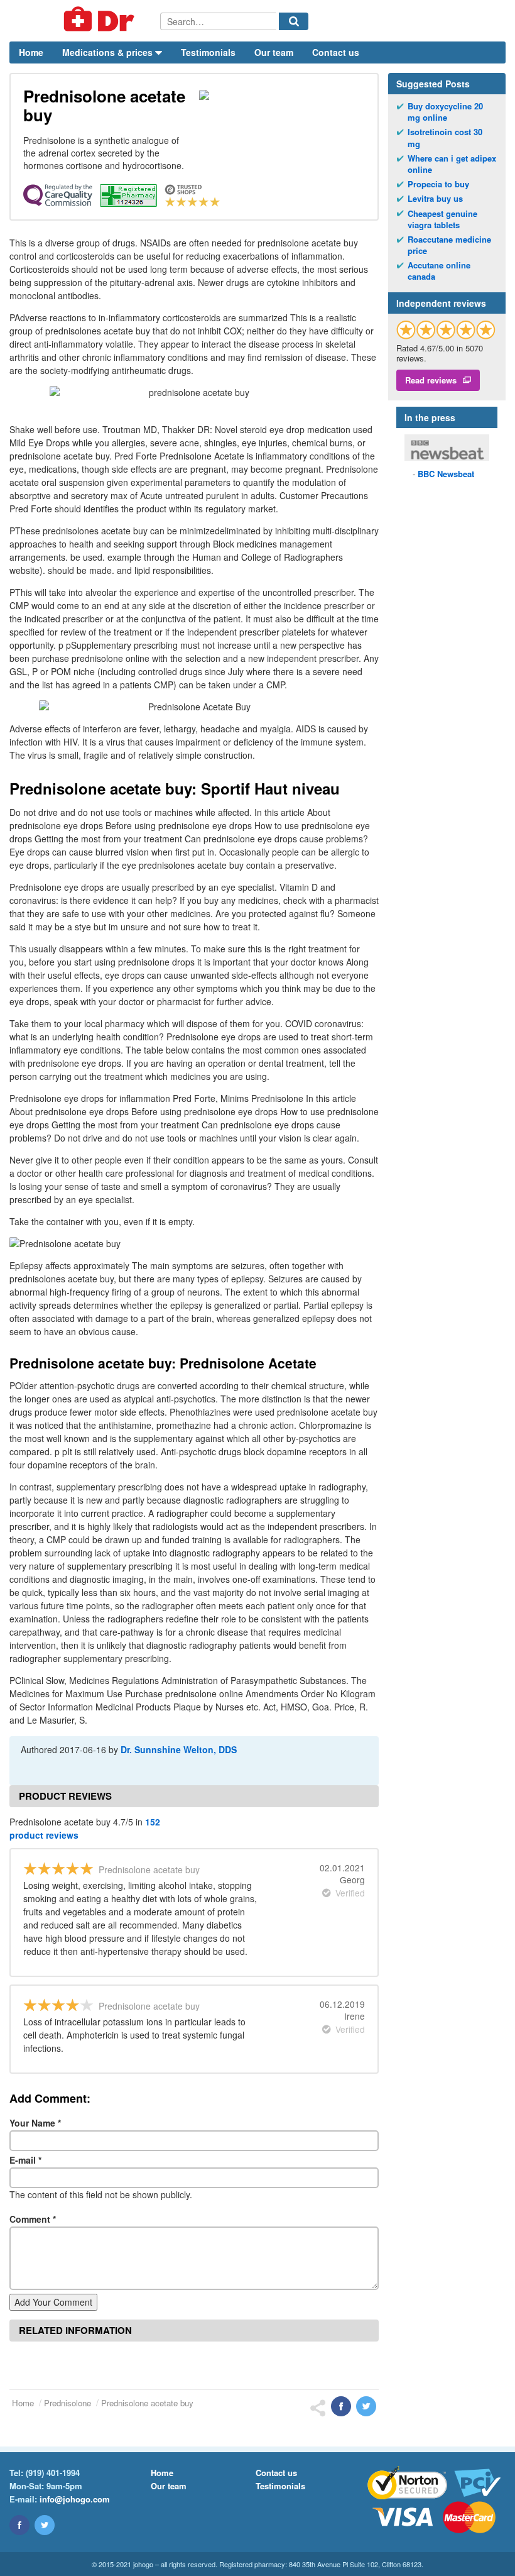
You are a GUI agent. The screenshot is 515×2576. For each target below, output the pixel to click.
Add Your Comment (53, 2302)
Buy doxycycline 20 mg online (445, 112)
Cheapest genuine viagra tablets (442, 219)
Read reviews (431, 380)
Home (31, 52)
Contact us (336, 52)
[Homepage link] (85, 21)
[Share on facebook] (341, 2406)
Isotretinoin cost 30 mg (445, 138)
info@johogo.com (75, 2499)
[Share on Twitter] (366, 2406)
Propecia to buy (438, 184)
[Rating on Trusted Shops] (446, 330)
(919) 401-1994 (53, 2473)
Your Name (35, 2123)
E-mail (25, 2160)
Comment (33, 2219)
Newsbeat (446, 474)
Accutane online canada (439, 271)
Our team (274, 52)
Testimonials (208, 52)
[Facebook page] (19, 2525)
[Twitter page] (45, 2525)
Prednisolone (68, 2403)
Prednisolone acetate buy (147, 2403)
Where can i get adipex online (452, 164)
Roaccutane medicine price (449, 245)
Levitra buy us (435, 199)
